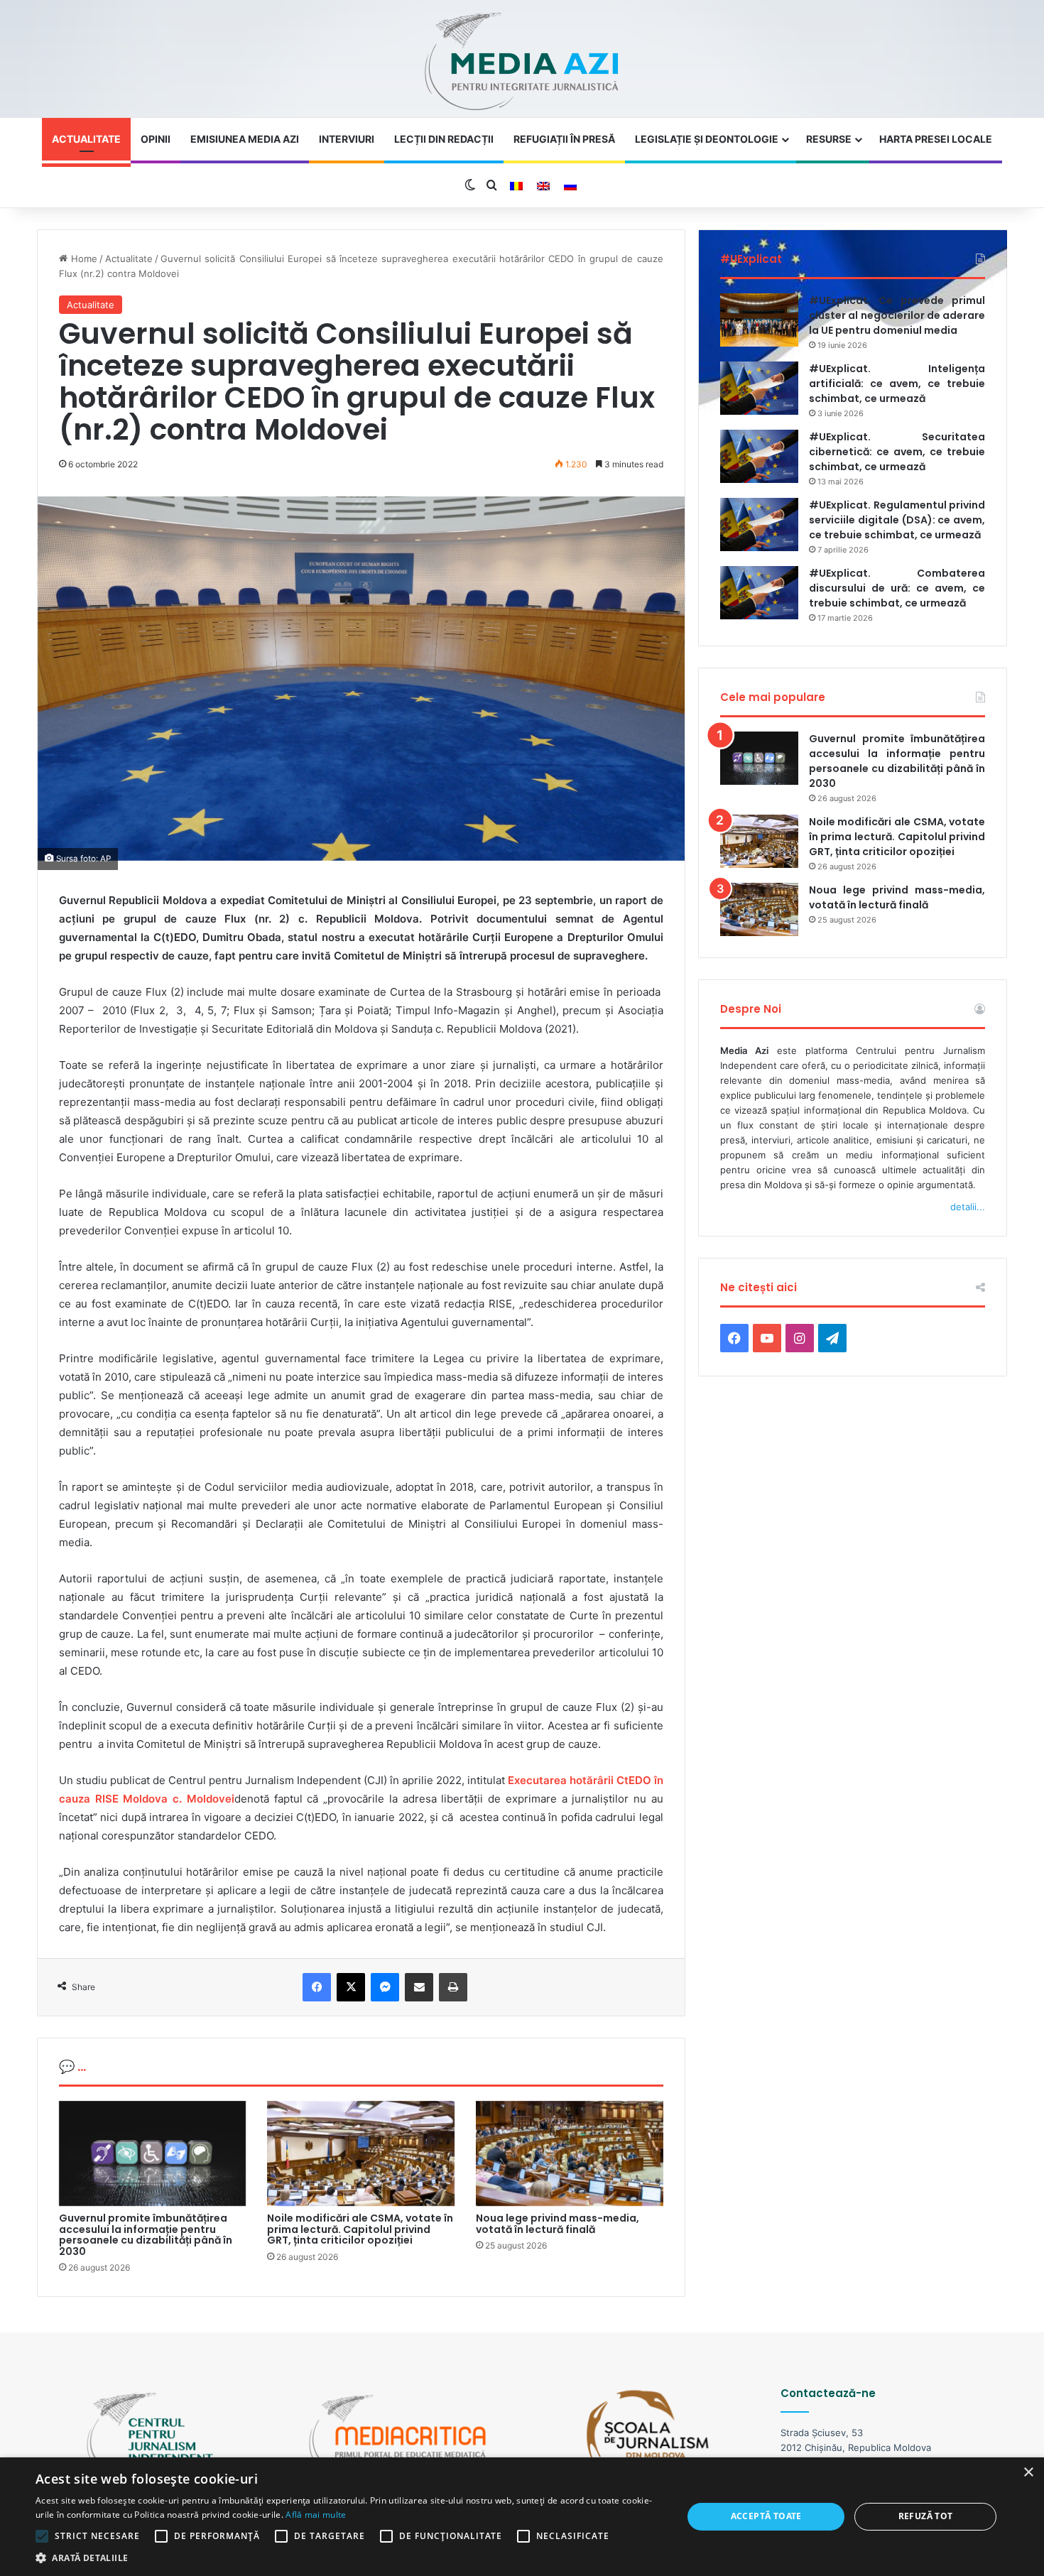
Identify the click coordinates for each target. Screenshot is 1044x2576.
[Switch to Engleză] (543, 186)
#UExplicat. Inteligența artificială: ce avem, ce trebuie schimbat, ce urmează (897, 384)
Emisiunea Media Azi (245, 139)
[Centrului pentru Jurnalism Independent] (522, 62)
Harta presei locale (936, 139)
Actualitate (86, 139)
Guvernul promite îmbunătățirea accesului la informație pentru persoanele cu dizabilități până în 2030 (146, 2234)
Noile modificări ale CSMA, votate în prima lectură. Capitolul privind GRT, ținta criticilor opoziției (360, 2229)
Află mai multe (316, 2515)
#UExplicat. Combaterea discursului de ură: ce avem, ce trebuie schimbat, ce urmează (897, 588)
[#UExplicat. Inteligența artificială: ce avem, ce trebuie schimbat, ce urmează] (759, 388)
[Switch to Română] (516, 186)
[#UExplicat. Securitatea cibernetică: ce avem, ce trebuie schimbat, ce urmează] (759, 456)
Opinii (156, 139)
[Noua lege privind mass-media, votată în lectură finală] (570, 2154)
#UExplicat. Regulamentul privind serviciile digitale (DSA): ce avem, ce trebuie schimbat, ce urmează (897, 520)
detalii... (968, 1207)
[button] (349, 2558)
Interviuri (347, 139)
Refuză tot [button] (926, 2516)
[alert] (522, 2517)
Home (82, 259)
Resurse (829, 139)
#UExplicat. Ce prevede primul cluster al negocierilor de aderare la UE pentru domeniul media (897, 315)
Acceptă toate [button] (766, 2516)
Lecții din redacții (444, 139)
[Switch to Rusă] (570, 186)
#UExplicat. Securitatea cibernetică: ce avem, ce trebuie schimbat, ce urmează (897, 452)
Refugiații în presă (564, 139)
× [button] (1028, 2473)
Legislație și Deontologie (707, 139)
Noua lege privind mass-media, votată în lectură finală (558, 2223)
